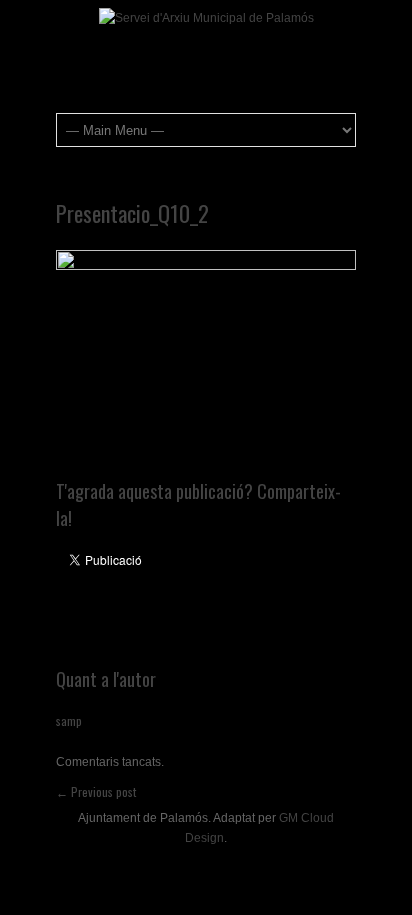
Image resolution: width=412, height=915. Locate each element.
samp (69, 720)
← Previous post (96, 791)
